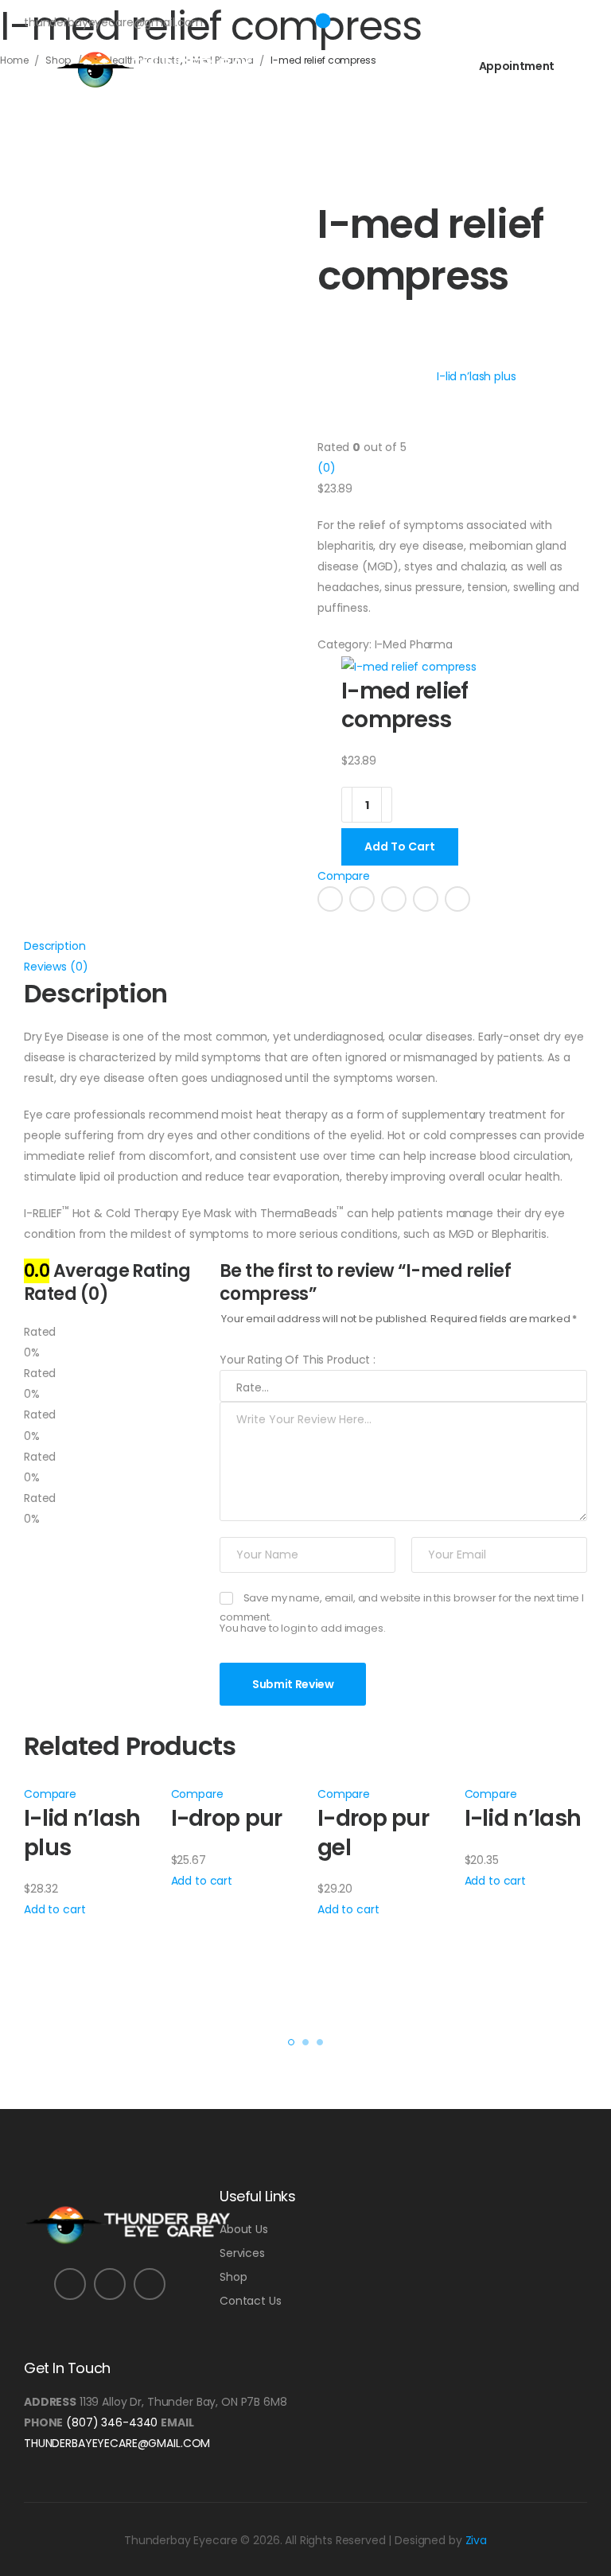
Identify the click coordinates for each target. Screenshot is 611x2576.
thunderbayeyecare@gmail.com (117, 2443)
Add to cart (54, 1909)
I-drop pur (227, 1818)
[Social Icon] (330, 899)
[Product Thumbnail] (159, 332)
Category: (344, 644)
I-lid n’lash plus (82, 1833)
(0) (327, 468)
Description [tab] (54, 946)
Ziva (476, 2540)
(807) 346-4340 (112, 2422)
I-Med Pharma (414, 644)
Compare (344, 876)
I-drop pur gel (373, 1833)
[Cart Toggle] (320, 17)
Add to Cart (400, 846)
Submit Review (293, 1684)
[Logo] (154, 69)
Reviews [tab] (56, 967)
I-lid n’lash (523, 1818)
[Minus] (347, 805)
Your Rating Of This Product (298, 1360)
